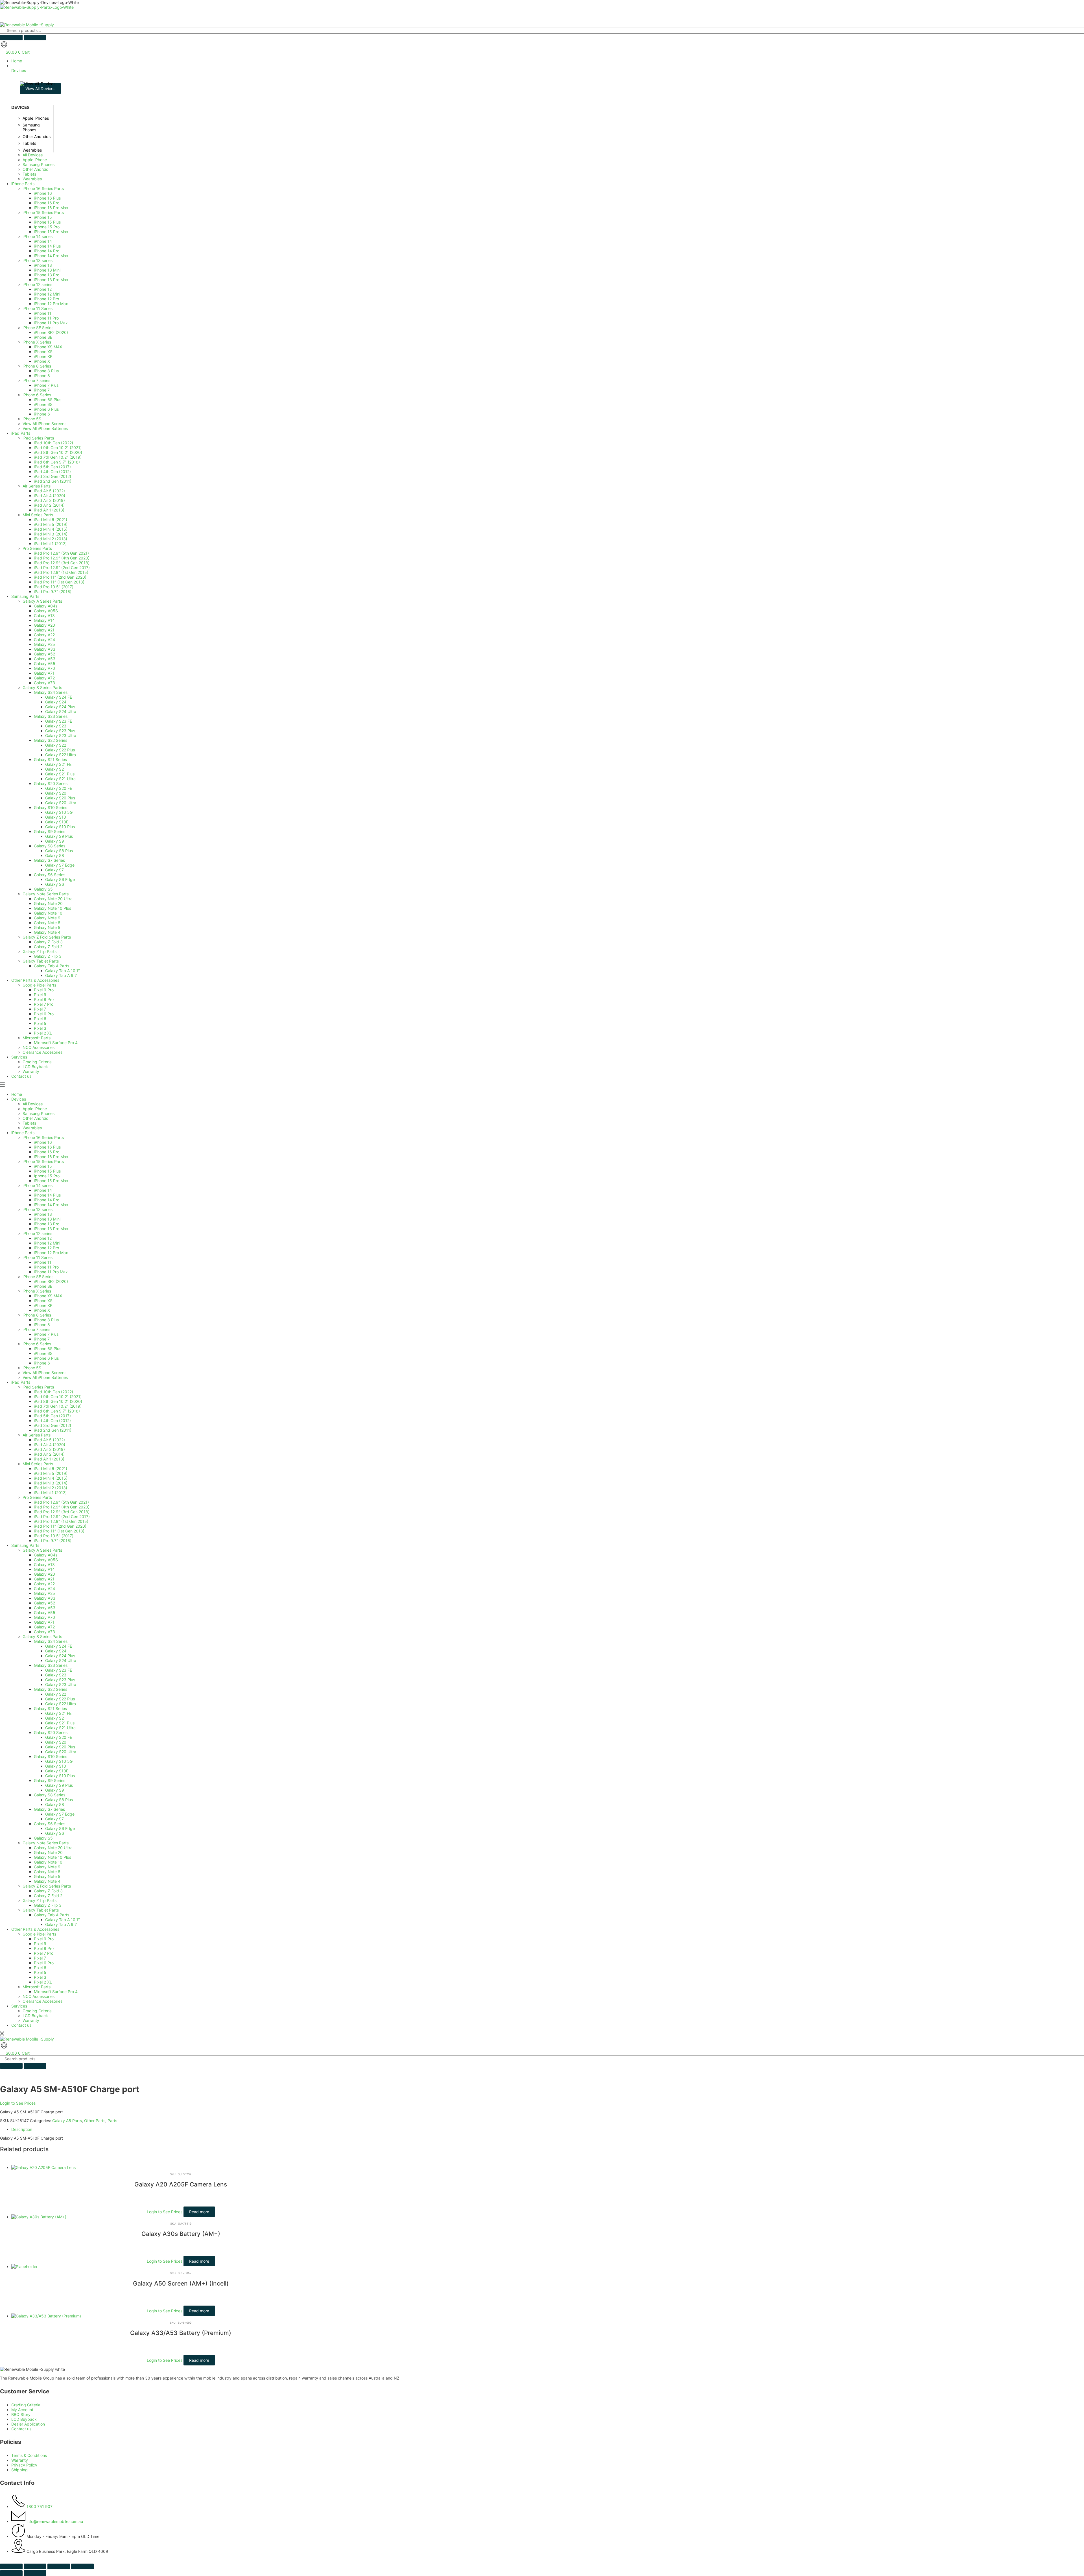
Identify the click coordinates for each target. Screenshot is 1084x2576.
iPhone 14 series (38, 1185)
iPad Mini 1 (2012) (50, 1493)
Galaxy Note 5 (47, 1876)
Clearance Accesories (42, 2001)
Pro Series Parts (37, 1497)
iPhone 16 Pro (47, 1152)
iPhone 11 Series (38, 1257)
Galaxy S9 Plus (59, 1785)
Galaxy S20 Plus (60, 1747)
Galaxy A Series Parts (42, 1550)
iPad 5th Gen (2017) (52, 1416)
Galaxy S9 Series (50, 1780)
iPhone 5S (32, 1368)
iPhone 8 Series (37, 1315)
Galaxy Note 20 (48, 1852)
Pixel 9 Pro (44, 1939)
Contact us (21, 2025)
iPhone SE (43, 1286)
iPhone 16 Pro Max (51, 1157)
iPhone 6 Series (37, 1344)
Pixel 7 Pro (44, 1953)
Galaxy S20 (56, 1742)
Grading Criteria (37, 2011)
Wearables (32, 1128)
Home (17, 1094)
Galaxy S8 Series (50, 1795)
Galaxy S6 (55, 1833)
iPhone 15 (43, 1166)
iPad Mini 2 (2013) (51, 1488)
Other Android (36, 1118)
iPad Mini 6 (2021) (51, 1469)
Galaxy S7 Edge (60, 1814)
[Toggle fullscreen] (35, 2566)
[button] (548, 68)
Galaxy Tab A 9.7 (61, 1924)
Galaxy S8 (55, 1804)
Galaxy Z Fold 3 (48, 1891)
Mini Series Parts (38, 1464)
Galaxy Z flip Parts (40, 1900)
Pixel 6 (40, 1968)
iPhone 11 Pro (46, 1267)
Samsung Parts (25, 1545)
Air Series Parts (37, 1435)
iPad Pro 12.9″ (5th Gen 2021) (61, 1502)
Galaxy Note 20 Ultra (53, 1848)
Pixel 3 (40, 1977)
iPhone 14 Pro (47, 1200)
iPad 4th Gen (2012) (52, 1421)
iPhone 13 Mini (47, 1219)
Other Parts (95, 2121)
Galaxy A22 (44, 1584)
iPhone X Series (37, 1291)
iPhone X (42, 1310)
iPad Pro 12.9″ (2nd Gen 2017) (62, 1516)
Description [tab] (22, 2129)
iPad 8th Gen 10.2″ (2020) (58, 1401)
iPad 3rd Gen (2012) (53, 1425)
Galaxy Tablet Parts (41, 1910)
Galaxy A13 (44, 1564)
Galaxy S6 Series (50, 1824)
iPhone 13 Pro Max (51, 1229)
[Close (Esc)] (82, 2566)
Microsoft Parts (37, 1987)
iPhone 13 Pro (47, 1224)
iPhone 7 (42, 1339)
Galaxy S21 (55, 1718)
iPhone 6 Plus (46, 1358)
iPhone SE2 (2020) (51, 1281)
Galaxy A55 (45, 1612)
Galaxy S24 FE (59, 1646)
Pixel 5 (40, 1972)
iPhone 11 (43, 1262)
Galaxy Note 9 (47, 1867)
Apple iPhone (35, 1109)
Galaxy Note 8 (47, 1872)
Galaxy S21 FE (58, 1713)
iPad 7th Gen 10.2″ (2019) (58, 1406)
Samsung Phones (39, 1113)
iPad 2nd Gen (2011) (53, 1430)
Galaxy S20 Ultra (61, 1752)
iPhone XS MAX (48, 1296)
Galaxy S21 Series (50, 1708)
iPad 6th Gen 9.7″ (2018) (57, 1411)
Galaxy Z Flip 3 (48, 1905)
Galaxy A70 (44, 1617)
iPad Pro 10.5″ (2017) (54, 1536)
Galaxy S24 (56, 1651)
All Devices (33, 1104)
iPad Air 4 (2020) (50, 1445)
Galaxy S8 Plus (59, 1800)
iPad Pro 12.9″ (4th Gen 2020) (62, 1507)
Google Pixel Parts (39, 1934)
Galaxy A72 (44, 1627)
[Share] (59, 2566)
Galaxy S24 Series (51, 1641)
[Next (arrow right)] (35, 2573)
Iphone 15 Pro (47, 1176)
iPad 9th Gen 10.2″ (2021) (58, 1397)
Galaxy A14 (44, 1569)
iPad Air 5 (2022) (49, 1440)
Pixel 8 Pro (44, 1948)
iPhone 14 (43, 1190)
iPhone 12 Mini (47, 1243)
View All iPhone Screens (44, 1373)
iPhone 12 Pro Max (51, 1253)
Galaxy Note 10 (48, 1862)
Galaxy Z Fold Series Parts (47, 1886)
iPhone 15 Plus (47, 1171)
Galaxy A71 (44, 1622)
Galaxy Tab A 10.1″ (63, 1920)
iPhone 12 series (37, 1233)
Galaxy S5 (43, 1838)
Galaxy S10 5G (59, 1761)
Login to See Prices (18, 2103)
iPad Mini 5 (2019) (51, 1473)
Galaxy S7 (54, 1819)
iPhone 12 (43, 1238)
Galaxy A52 (44, 1603)
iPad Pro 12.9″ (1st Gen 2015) (61, 1521)
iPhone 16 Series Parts (43, 1137)
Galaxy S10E (57, 1771)
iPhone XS (43, 1301)
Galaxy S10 (56, 1766)
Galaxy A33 (45, 1598)
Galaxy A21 (44, 1579)
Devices (19, 1099)
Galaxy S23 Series (51, 1665)
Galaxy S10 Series (51, 1756)
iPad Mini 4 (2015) (51, 1478)
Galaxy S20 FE (59, 1737)
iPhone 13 (43, 1214)
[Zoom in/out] (11, 2566)
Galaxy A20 (44, 1574)
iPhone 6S (43, 1353)
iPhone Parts (23, 1133)
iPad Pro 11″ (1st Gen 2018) (59, 1531)
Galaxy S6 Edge (60, 1828)
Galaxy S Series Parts (42, 1636)
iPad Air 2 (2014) (49, 1454)
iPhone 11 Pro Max (51, 1272)
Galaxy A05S (46, 1560)
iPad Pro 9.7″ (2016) (53, 1540)
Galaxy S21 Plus (60, 1723)
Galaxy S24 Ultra (61, 1660)
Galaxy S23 (56, 1675)
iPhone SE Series (38, 1277)
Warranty (31, 2020)
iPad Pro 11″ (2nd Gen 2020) (60, 1526)
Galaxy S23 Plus (60, 1680)
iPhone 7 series (36, 1329)
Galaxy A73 (44, 1632)
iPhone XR (43, 1305)
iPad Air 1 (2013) (49, 1459)
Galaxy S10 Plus (60, 1776)
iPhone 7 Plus (46, 1334)
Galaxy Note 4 (47, 1881)
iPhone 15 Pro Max (51, 1181)
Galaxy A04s (46, 1555)
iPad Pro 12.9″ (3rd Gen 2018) (62, 1512)
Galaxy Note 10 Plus (53, 1857)
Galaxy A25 (44, 1593)
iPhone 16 (43, 1142)
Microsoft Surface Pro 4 (56, 1992)
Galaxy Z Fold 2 (48, 1896)
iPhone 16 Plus (47, 1147)
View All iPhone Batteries (45, 1377)
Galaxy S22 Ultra (61, 1704)
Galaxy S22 (56, 1694)
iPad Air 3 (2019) (49, 1449)
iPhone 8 (42, 1325)
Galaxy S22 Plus (60, 1699)
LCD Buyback (35, 2016)
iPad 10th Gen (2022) (53, 1392)
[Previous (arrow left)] (11, 2573)
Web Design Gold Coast (161, 2560)
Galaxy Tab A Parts (52, 1915)
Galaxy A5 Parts (67, 2121)
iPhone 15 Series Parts (43, 1161)
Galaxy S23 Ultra (61, 1684)
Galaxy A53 (45, 1608)
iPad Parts (21, 1382)
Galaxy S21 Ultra (60, 1728)
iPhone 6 (42, 1363)
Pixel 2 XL (43, 1982)
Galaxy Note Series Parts (46, 1843)
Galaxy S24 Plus (60, 1656)
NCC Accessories (39, 1996)
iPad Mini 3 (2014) (51, 1483)
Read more (199, 2212)
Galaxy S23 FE (59, 1670)
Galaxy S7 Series (49, 1809)
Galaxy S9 (55, 1790)
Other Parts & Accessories (35, 1929)
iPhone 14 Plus (47, 1195)
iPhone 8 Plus (46, 1320)
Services (19, 2006)
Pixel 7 (40, 1958)
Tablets (29, 1123)
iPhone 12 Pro (46, 1248)
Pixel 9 (40, 1944)
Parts (112, 2121)
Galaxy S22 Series (51, 1689)
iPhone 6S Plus (48, 1349)
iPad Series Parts (38, 1387)
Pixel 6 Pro (44, 1963)
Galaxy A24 (44, 1588)
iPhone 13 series (38, 1209)
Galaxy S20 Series (51, 1732)
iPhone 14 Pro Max (51, 1205)
